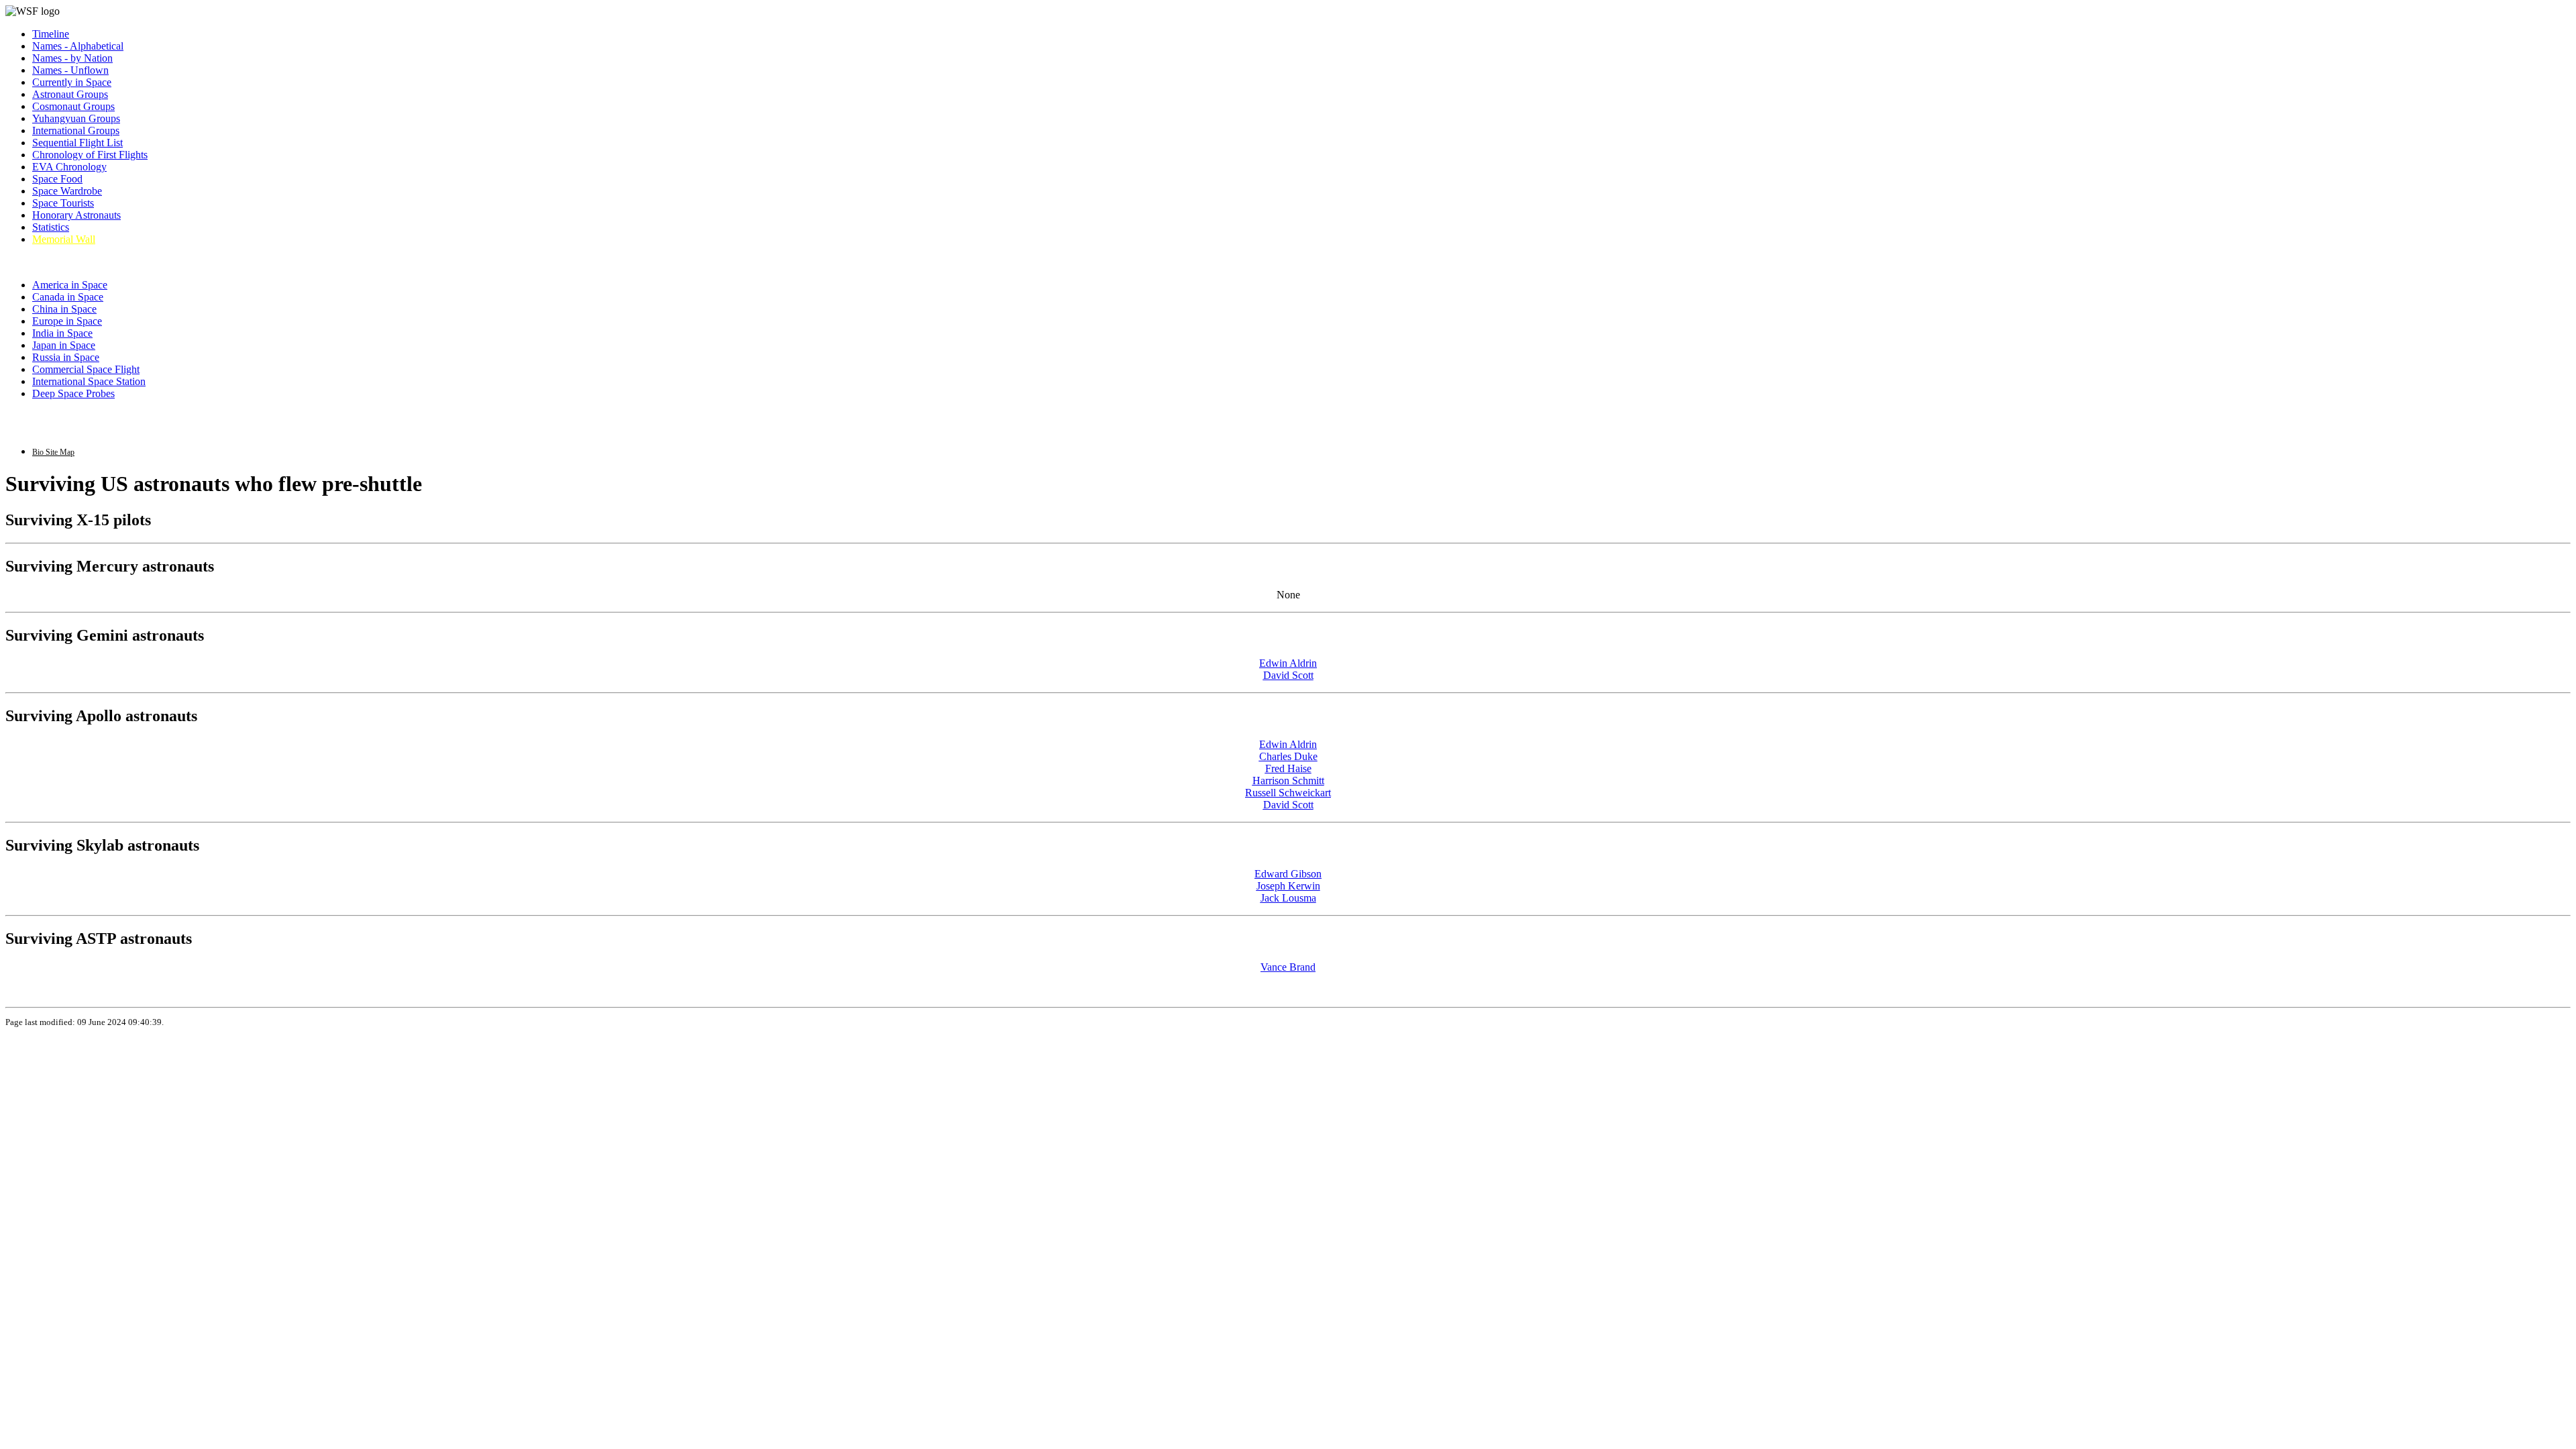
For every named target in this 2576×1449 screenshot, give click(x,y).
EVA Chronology (69, 167)
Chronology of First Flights (90, 155)
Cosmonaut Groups (73, 106)
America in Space (70, 285)
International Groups (76, 130)
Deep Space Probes (73, 393)
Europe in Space (67, 321)
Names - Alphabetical (78, 46)
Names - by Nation (72, 58)
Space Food (57, 179)
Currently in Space (72, 82)
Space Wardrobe (67, 191)
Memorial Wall (64, 239)
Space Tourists (63, 203)
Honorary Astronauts (76, 215)
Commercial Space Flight (86, 369)
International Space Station (89, 381)
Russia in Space (66, 357)
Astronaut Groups (70, 94)
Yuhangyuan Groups (76, 118)
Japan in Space (64, 345)
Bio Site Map (53, 452)
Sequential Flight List (77, 143)
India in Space (62, 333)
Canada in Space (68, 297)
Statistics (51, 227)
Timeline (51, 34)
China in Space (64, 309)
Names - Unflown (70, 70)
